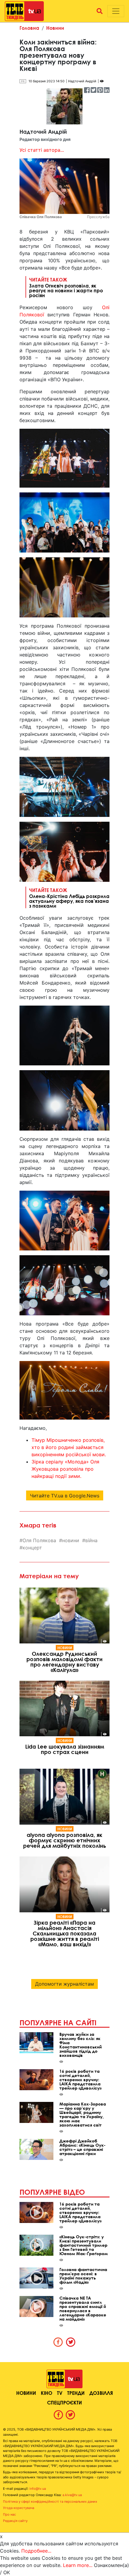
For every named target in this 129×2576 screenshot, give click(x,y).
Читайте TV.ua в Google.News (65, 1496)
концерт (32, 1548)
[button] (100, 11)
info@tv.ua (38, 2489)
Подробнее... (36, 2551)
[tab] (58, 2342)
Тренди (76, 2393)
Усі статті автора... (42, 150)
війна (91, 1540)
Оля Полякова (39, 1540)
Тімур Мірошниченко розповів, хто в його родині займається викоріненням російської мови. (69, 1447)
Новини (55, 28)
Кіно (46, 2393)
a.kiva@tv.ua (72, 2495)
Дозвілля (101, 2393)
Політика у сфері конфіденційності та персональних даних (50, 2501)
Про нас (9, 2514)
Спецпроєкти (64, 2402)
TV (60, 2393)
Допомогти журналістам (64, 1984)
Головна (29, 28)
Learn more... (78, 2565)
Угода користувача (19, 2508)
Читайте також (66, 287)
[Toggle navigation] (116, 11)
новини (71, 1540)
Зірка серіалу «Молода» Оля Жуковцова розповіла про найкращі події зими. (65, 1469)
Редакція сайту (15, 2521)
